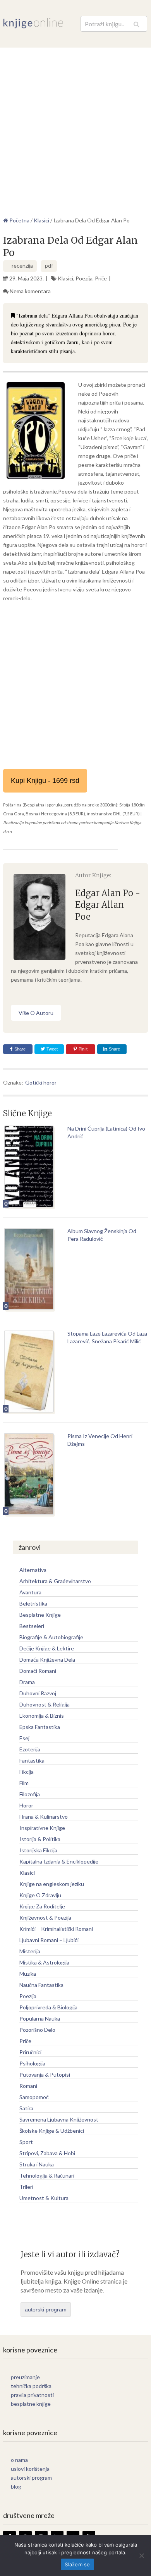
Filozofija (30, 1794)
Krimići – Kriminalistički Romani (56, 1929)
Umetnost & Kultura (44, 2198)
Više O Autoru (36, 1013)
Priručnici (30, 2052)
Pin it (83, 1049)
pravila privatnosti (32, 2395)
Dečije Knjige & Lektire (47, 1648)
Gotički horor (41, 1082)
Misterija (30, 1951)
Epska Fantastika (40, 1727)
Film (24, 1783)
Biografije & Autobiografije (51, 1637)
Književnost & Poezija (45, 1917)
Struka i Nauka (37, 2164)
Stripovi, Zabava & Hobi (47, 2153)
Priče (101, 278)
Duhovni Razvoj (38, 1693)
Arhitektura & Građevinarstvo (55, 1581)
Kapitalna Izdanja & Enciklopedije (59, 1861)
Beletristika (33, 1603)
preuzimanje (25, 2377)
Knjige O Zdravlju (40, 1895)
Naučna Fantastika (41, 1985)
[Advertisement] (75, 127)
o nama (19, 2460)
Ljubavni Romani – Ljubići (49, 1940)
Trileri (26, 2187)
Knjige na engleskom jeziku (52, 1884)
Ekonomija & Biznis (42, 1716)
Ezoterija (30, 1749)
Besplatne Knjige (40, 1615)
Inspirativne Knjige (42, 1828)
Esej (24, 1738)
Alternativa (33, 1570)
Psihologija (32, 2063)
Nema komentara (30, 291)
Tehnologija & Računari (47, 2175)
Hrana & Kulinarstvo (44, 1817)
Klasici (65, 278)
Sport (26, 2142)
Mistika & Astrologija (44, 1962)
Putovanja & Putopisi (45, 2075)
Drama (27, 1682)
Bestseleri (32, 1626)
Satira (26, 2108)
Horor (26, 1805)
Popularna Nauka (40, 2018)
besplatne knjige (31, 2404)
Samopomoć (34, 2097)
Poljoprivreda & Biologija (48, 2007)
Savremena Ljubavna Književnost (59, 2119)
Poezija (84, 278)
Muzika (28, 1974)
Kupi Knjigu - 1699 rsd (45, 781)
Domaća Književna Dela (47, 1660)
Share (20, 1049)
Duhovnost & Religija (45, 1704)
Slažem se (77, 2564)
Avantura (30, 1592)
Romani (28, 2086)
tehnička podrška (31, 2386)
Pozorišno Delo (37, 2030)
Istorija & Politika (40, 1839)
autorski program (46, 2310)
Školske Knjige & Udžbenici (52, 2131)
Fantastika (32, 1760)
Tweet (51, 1049)
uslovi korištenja (30, 2469)
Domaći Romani (38, 1671)
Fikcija (27, 1772)
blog (16, 2486)
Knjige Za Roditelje (42, 1906)
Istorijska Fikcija (38, 1850)
